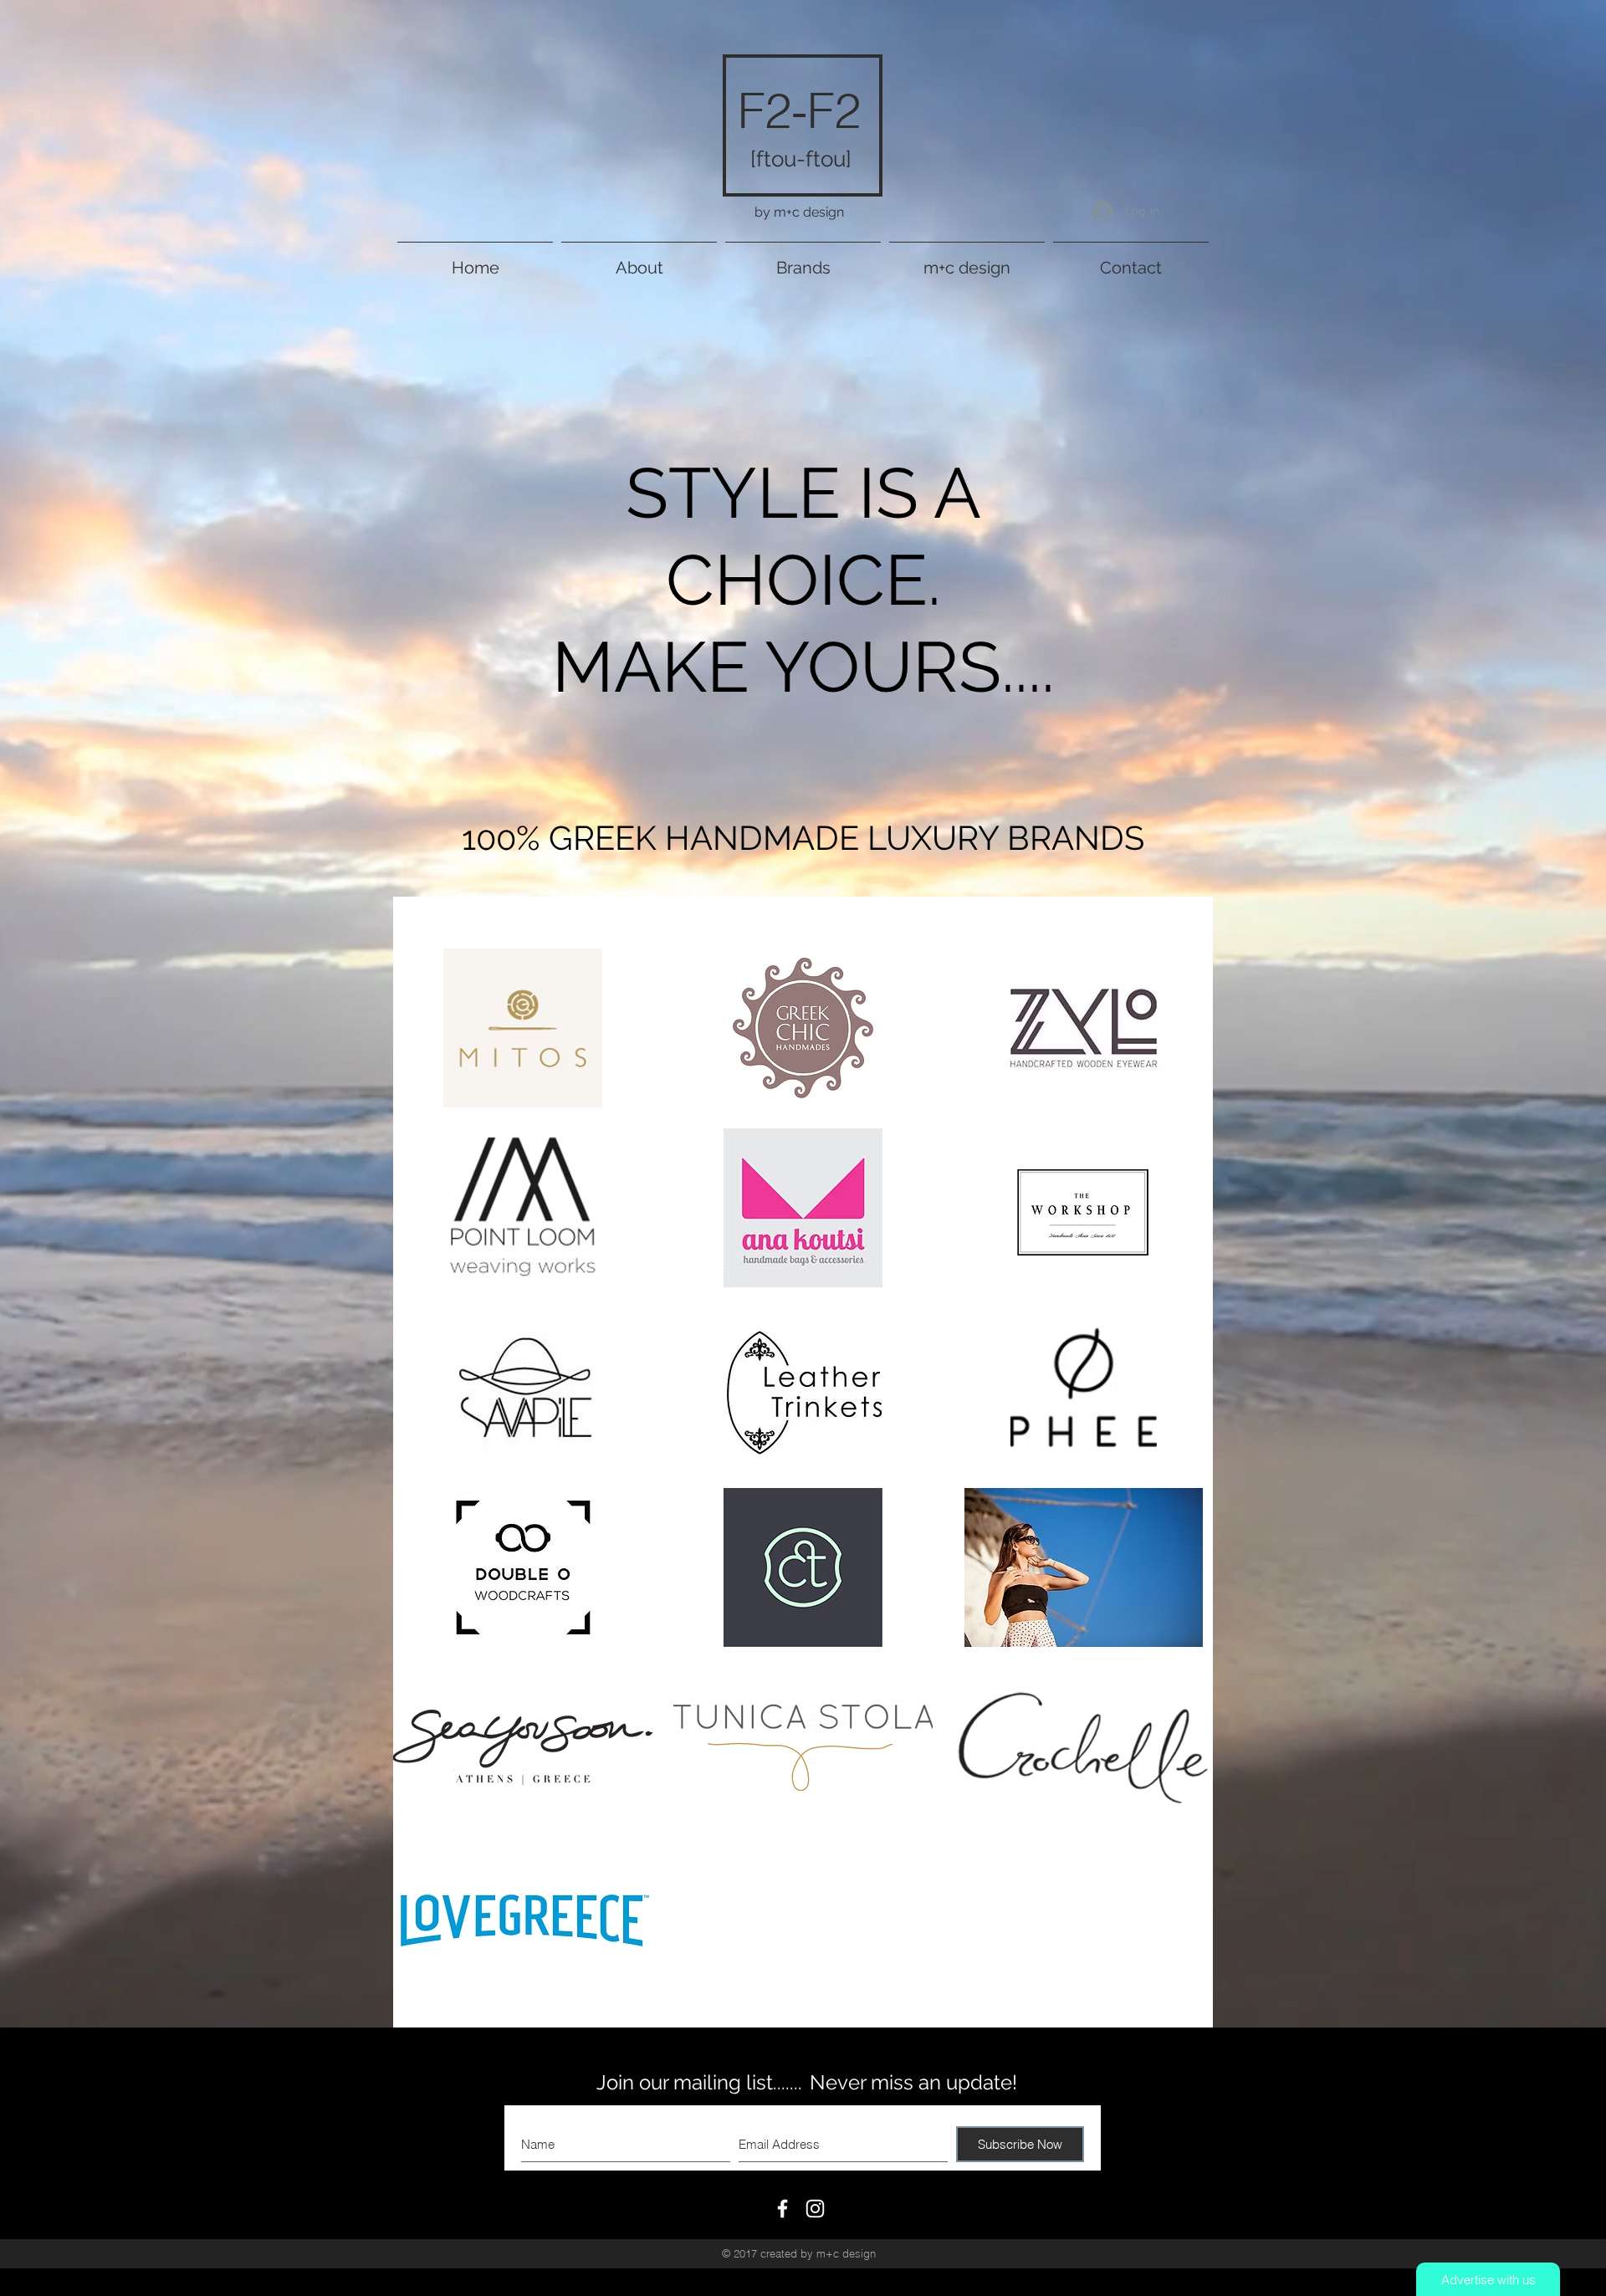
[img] (523, 1388)
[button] (803, 261)
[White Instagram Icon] (815, 2209)
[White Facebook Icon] (783, 2209)
